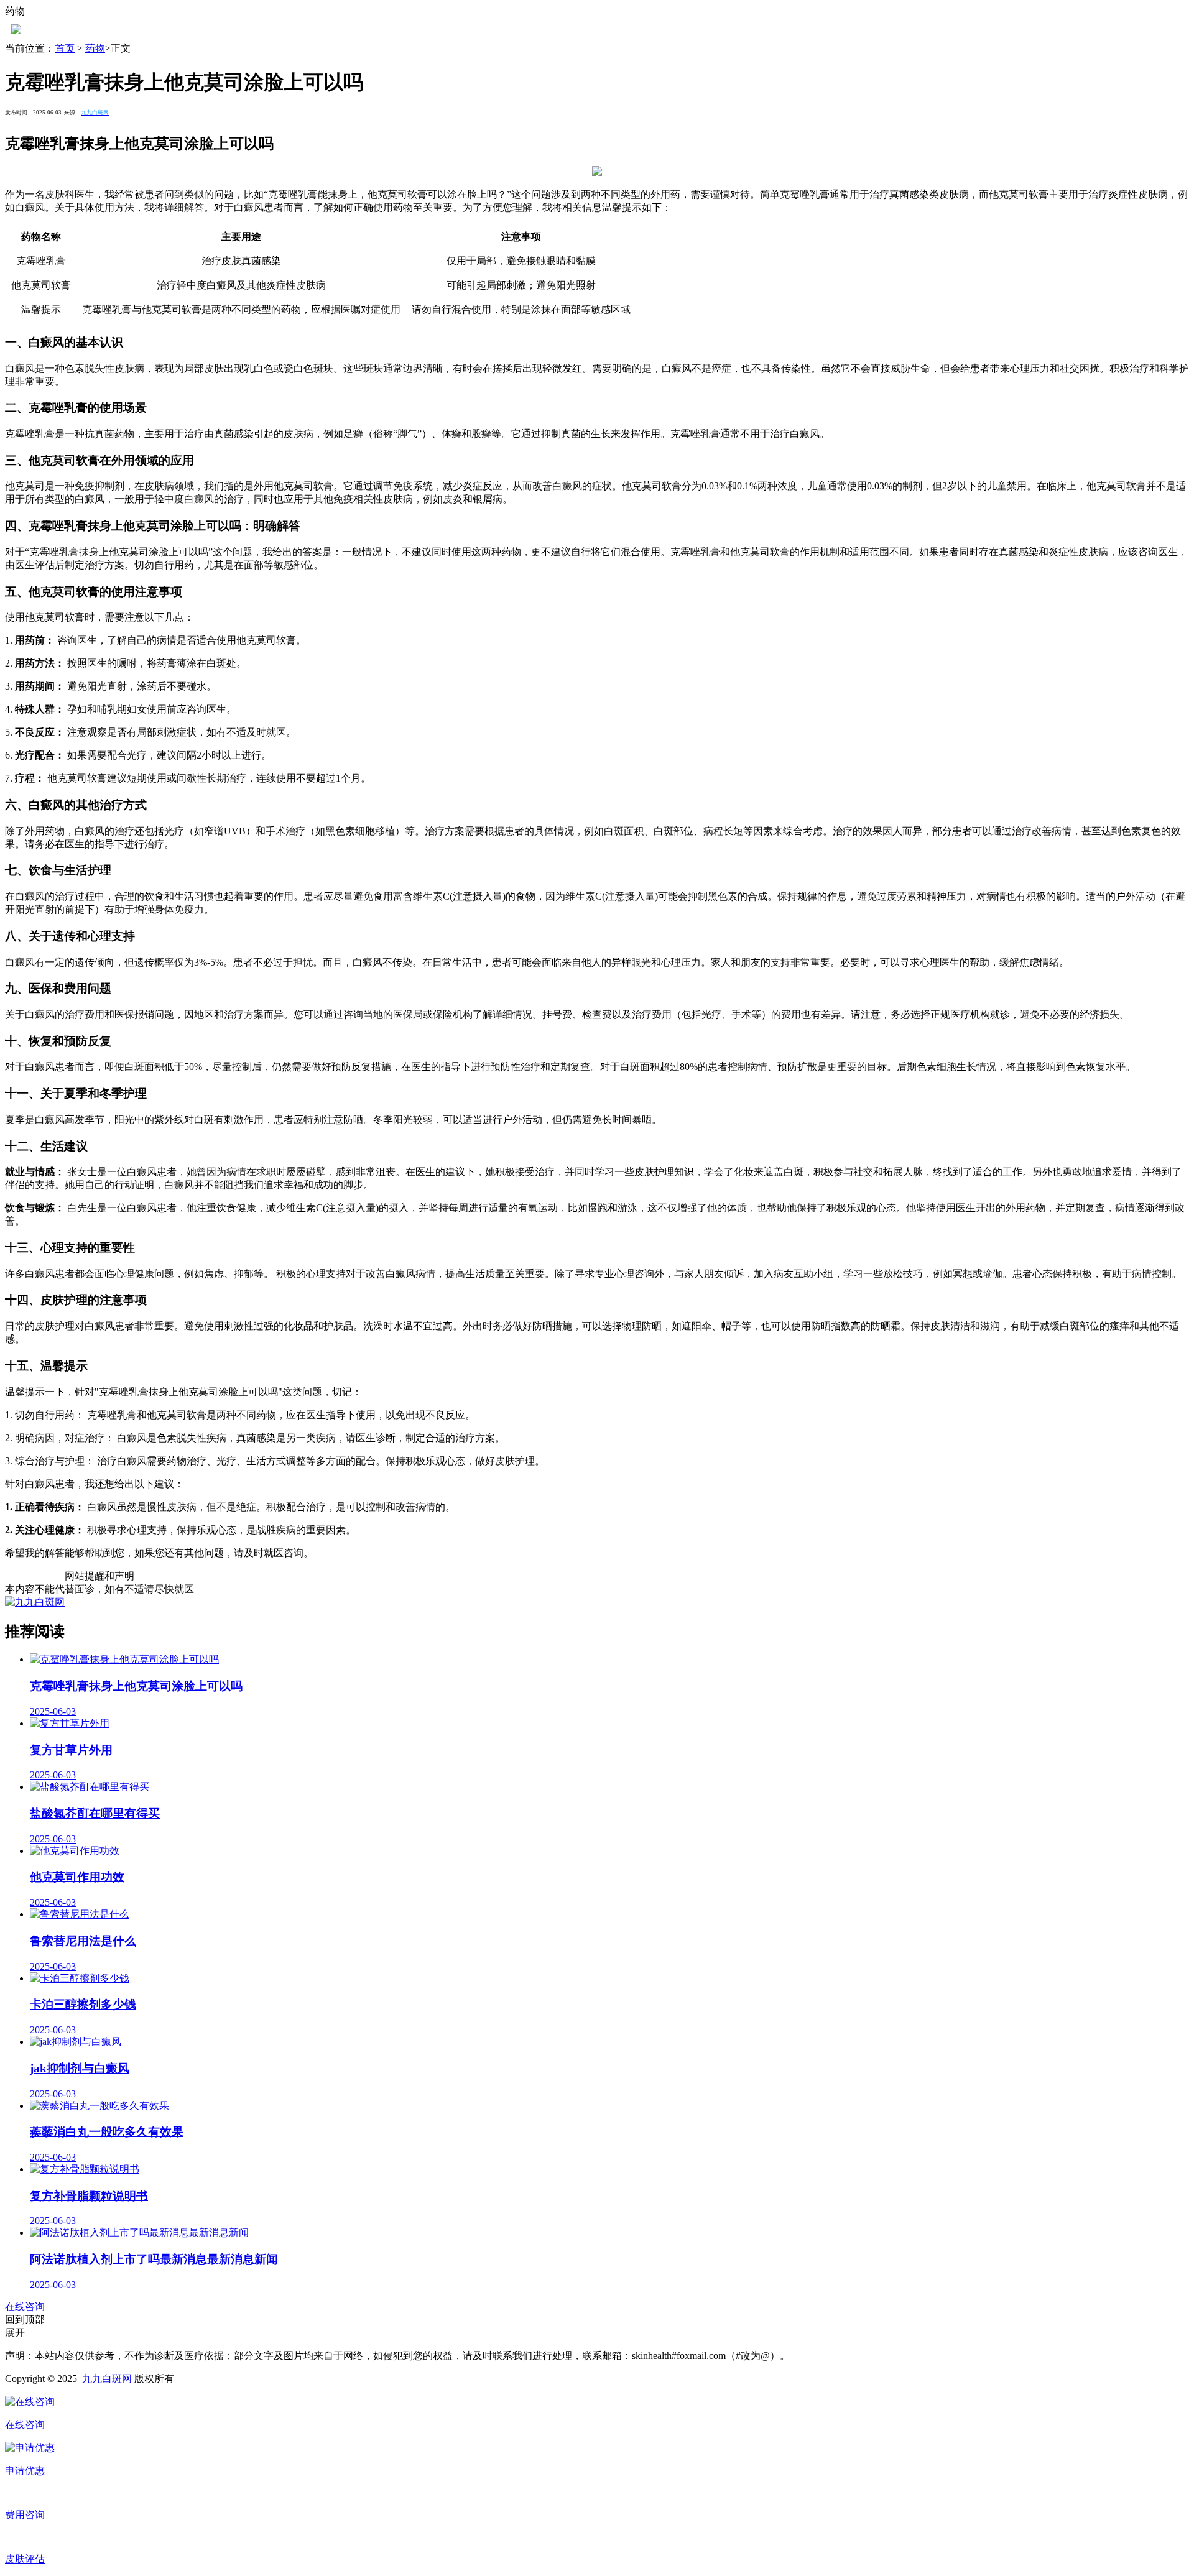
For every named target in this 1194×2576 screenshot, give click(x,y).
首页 (65, 48)
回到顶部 (25, 2320)
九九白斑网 (104, 2379)
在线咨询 (25, 2306)
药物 (95, 48)
